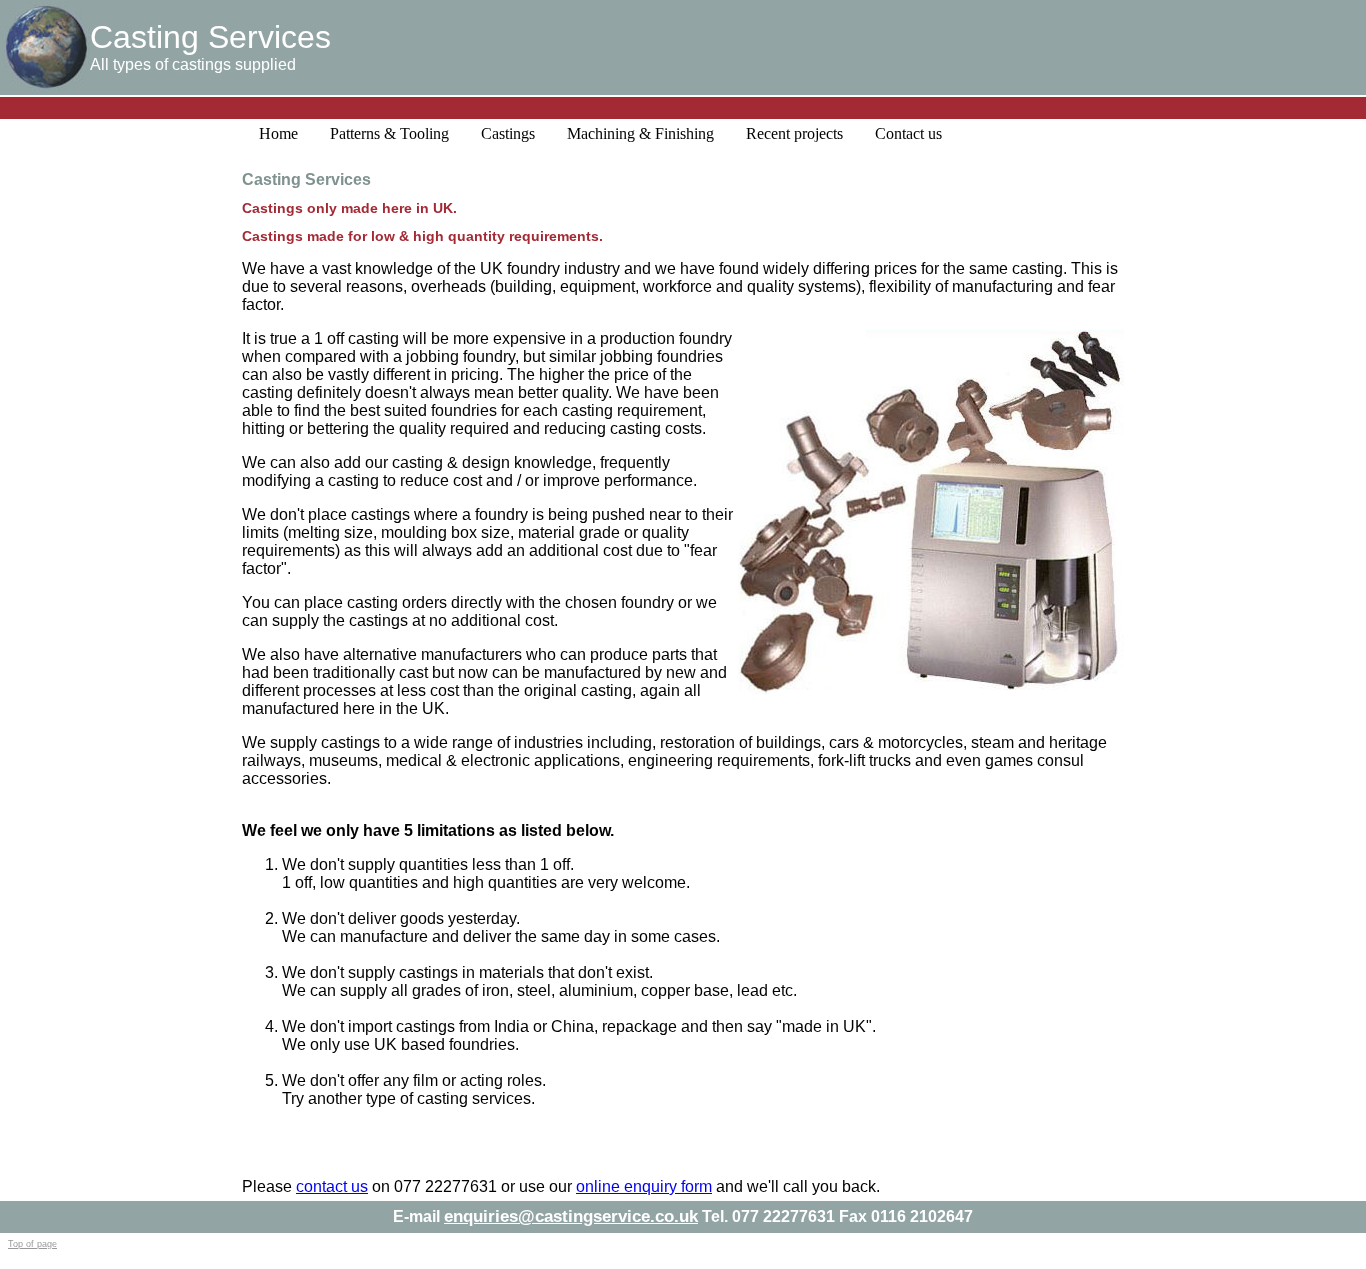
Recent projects (794, 133)
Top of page (32, 1244)
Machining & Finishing (640, 133)
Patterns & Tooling (389, 133)
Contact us (908, 133)
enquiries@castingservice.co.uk (571, 1216)
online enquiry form (644, 1186)
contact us (332, 1186)
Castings (508, 133)
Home (278, 133)
